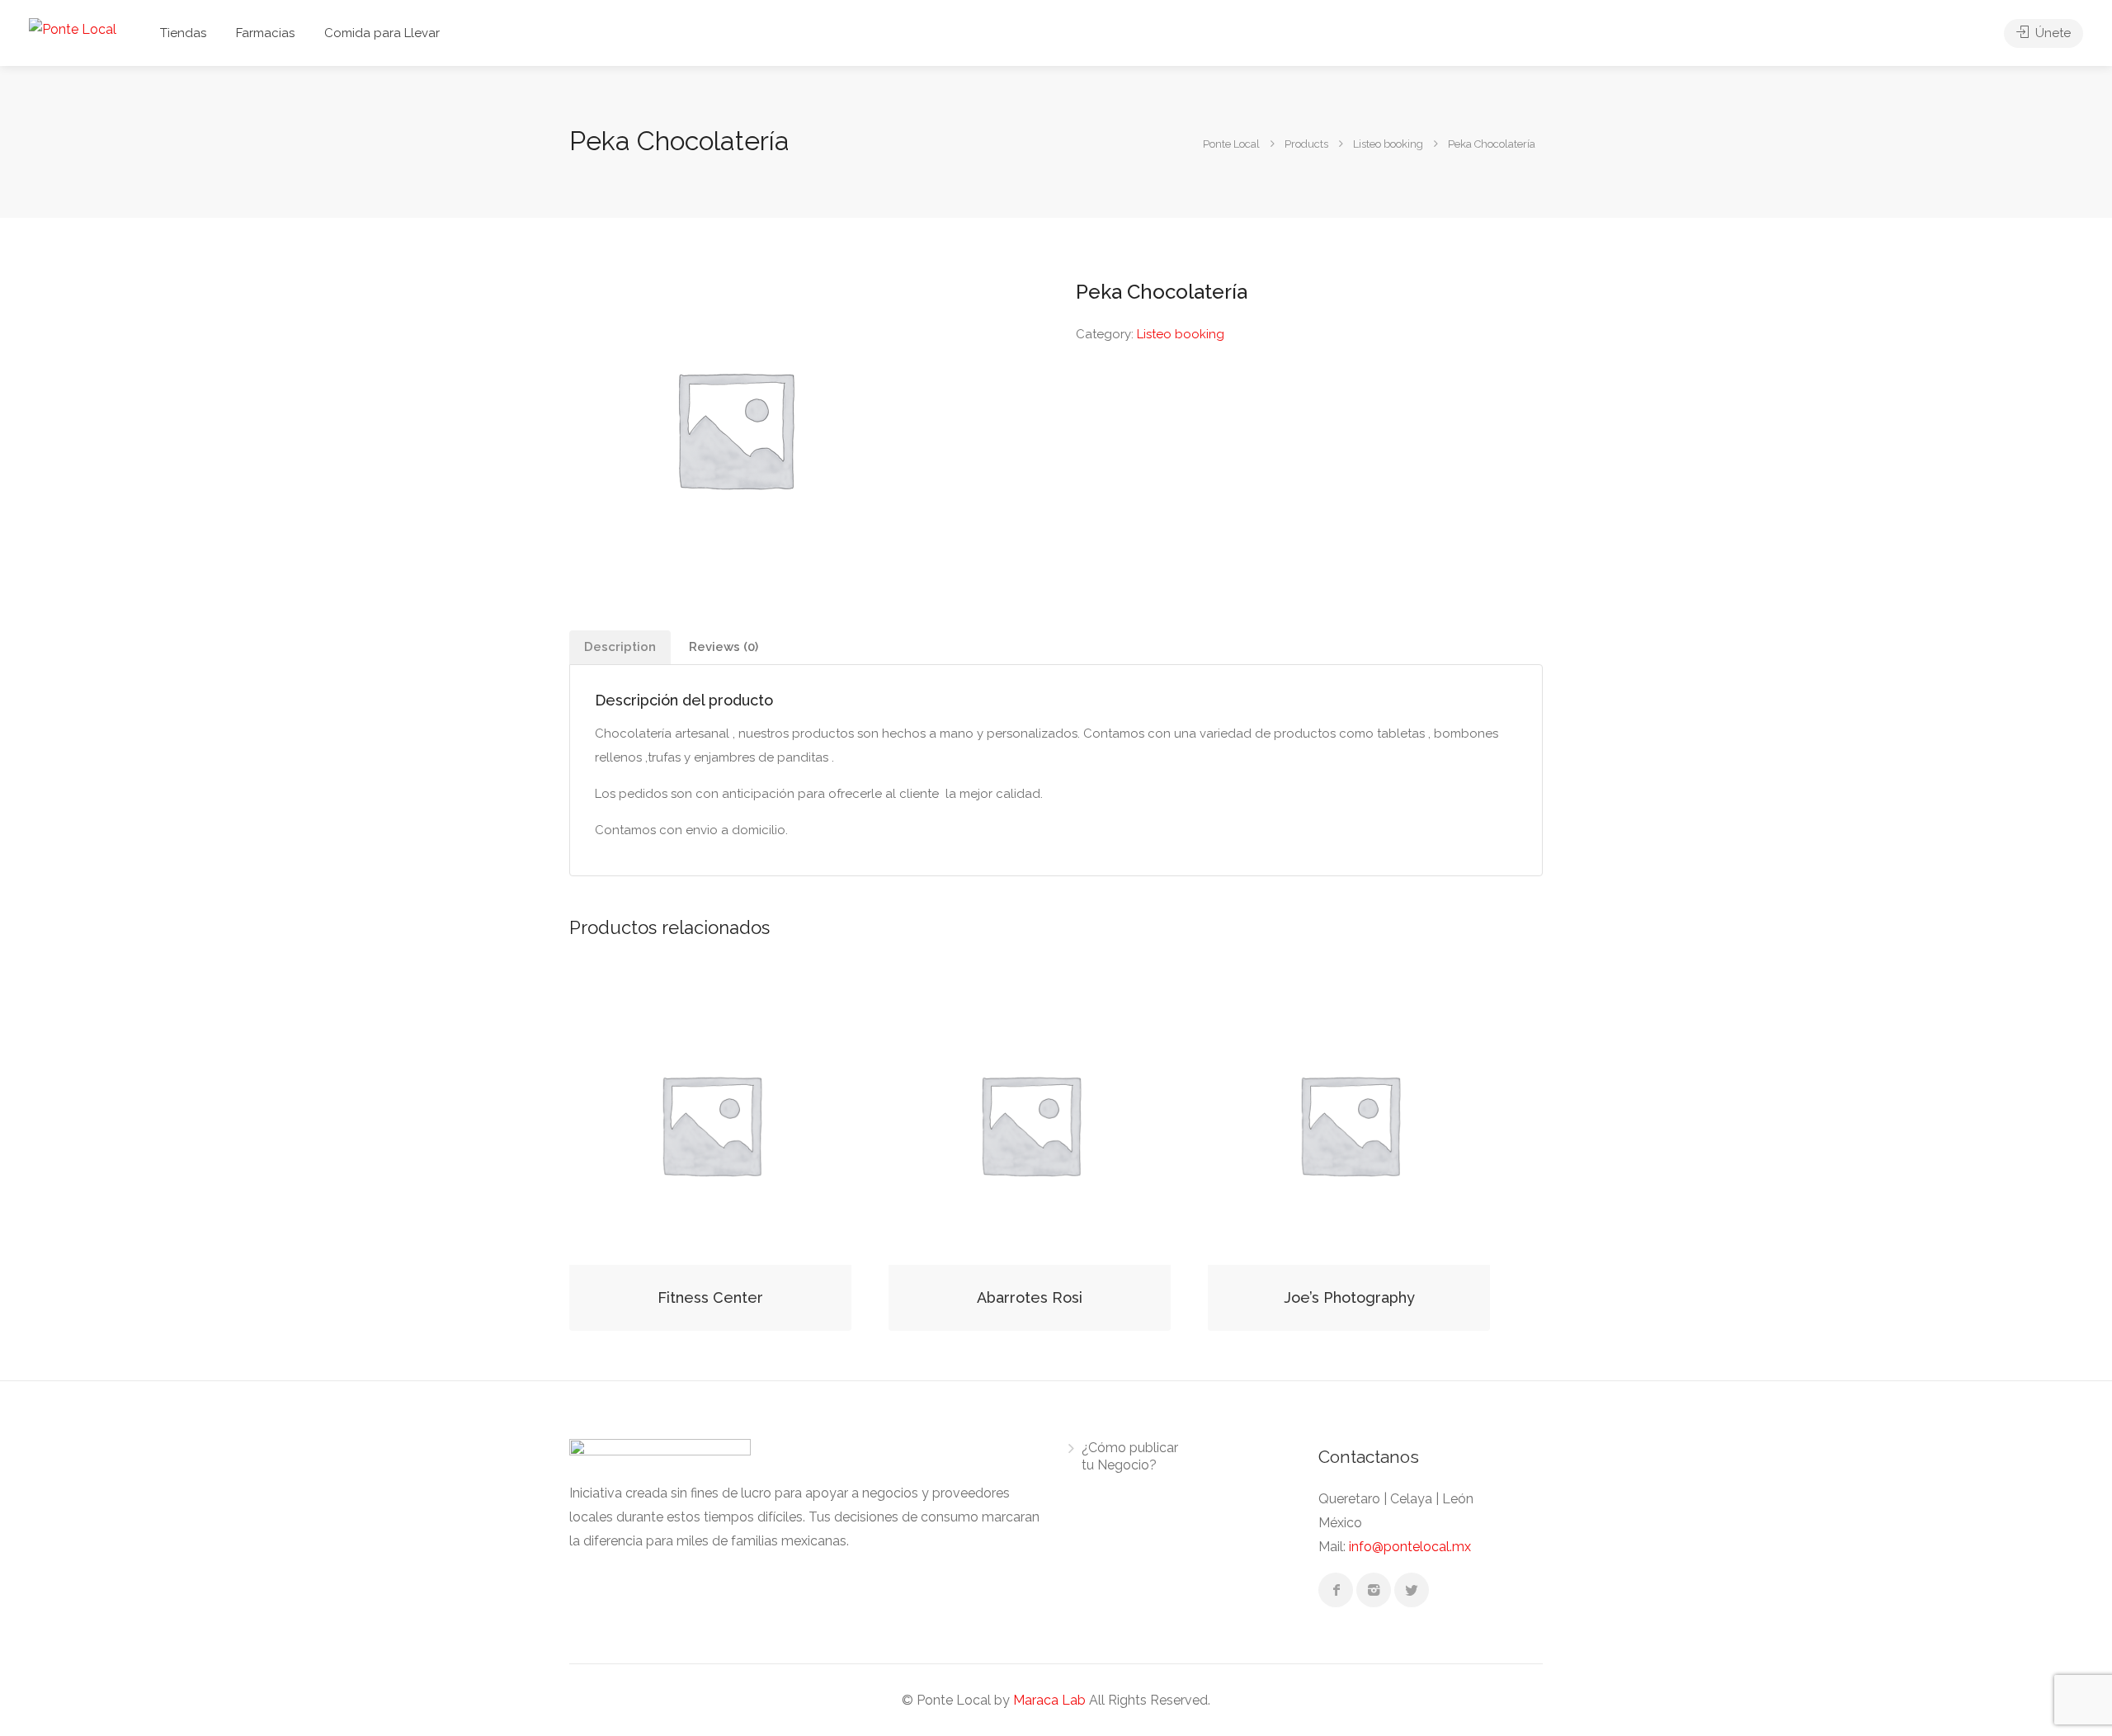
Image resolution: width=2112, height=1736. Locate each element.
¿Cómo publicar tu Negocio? (1130, 1456)
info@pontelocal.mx (1410, 1547)
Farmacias (265, 33)
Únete (2051, 33)
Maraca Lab (1049, 1700)
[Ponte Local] (73, 28)
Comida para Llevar (382, 33)
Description (620, 647)
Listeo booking (1181, 334)
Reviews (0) (724, 647)
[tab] (620, 647)
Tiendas (183, 33)
